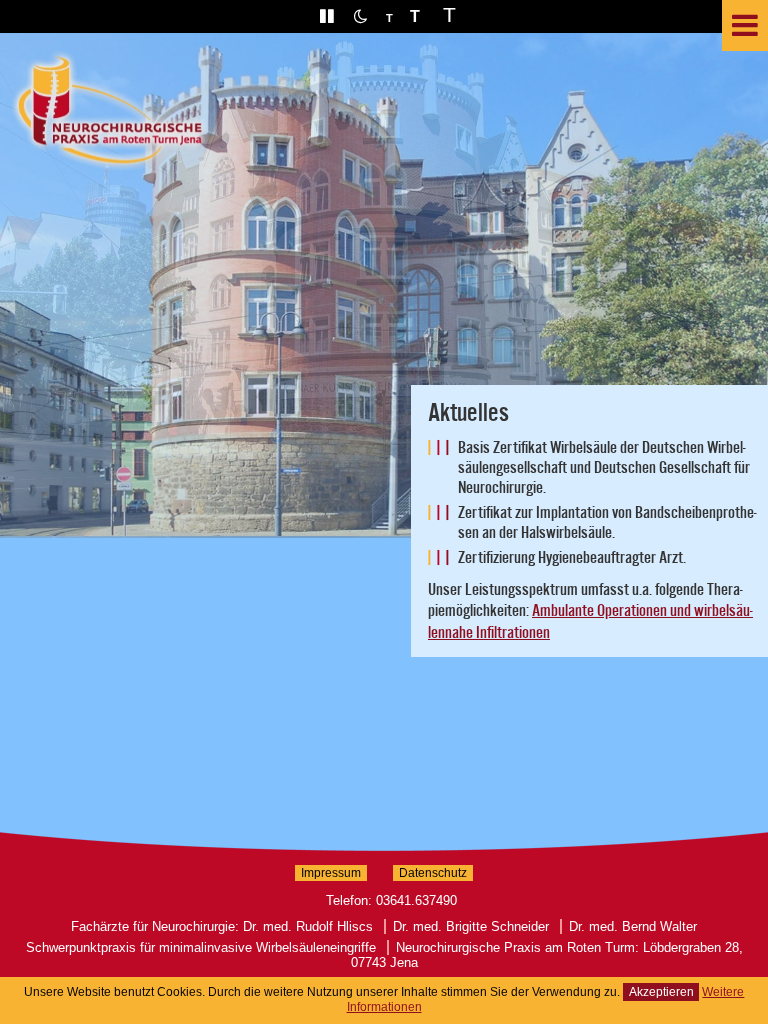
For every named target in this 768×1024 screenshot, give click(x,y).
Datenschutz (433, 873)
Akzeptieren (661, 992)
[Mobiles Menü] (745, 25)
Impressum (331, 873)
